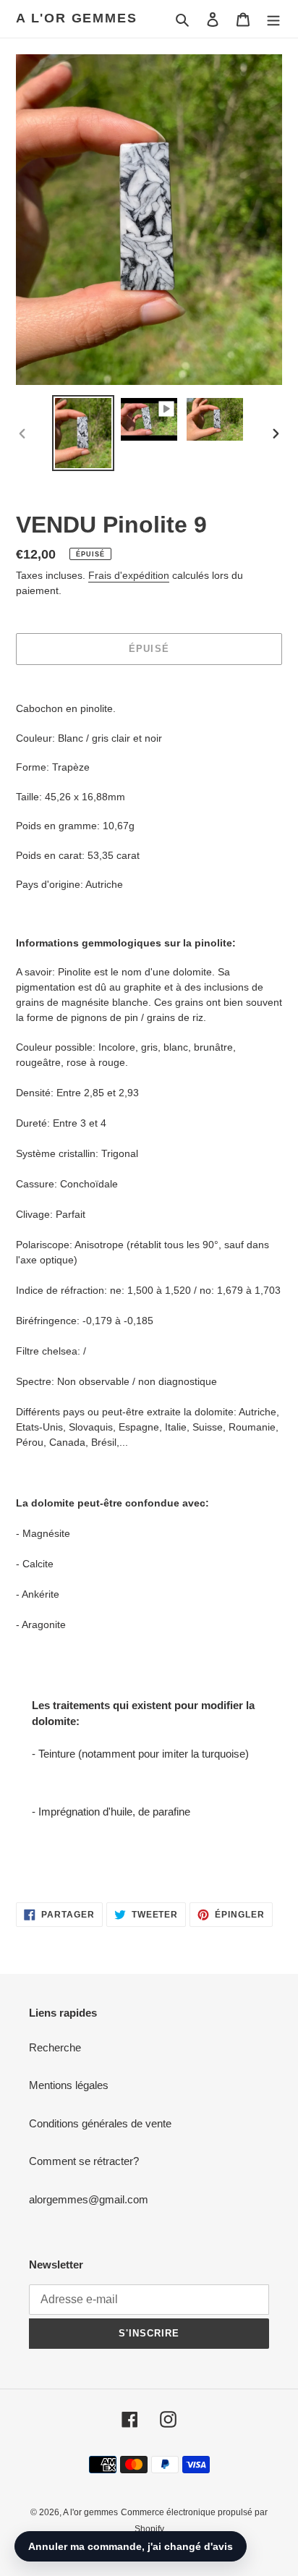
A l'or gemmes (76, 18)
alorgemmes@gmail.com (89, 2199)
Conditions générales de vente (100, 2123)
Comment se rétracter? (84, 2161)
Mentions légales (69, 2085)
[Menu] (273, 19)
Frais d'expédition (129, 575)
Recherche (55, 2047)
